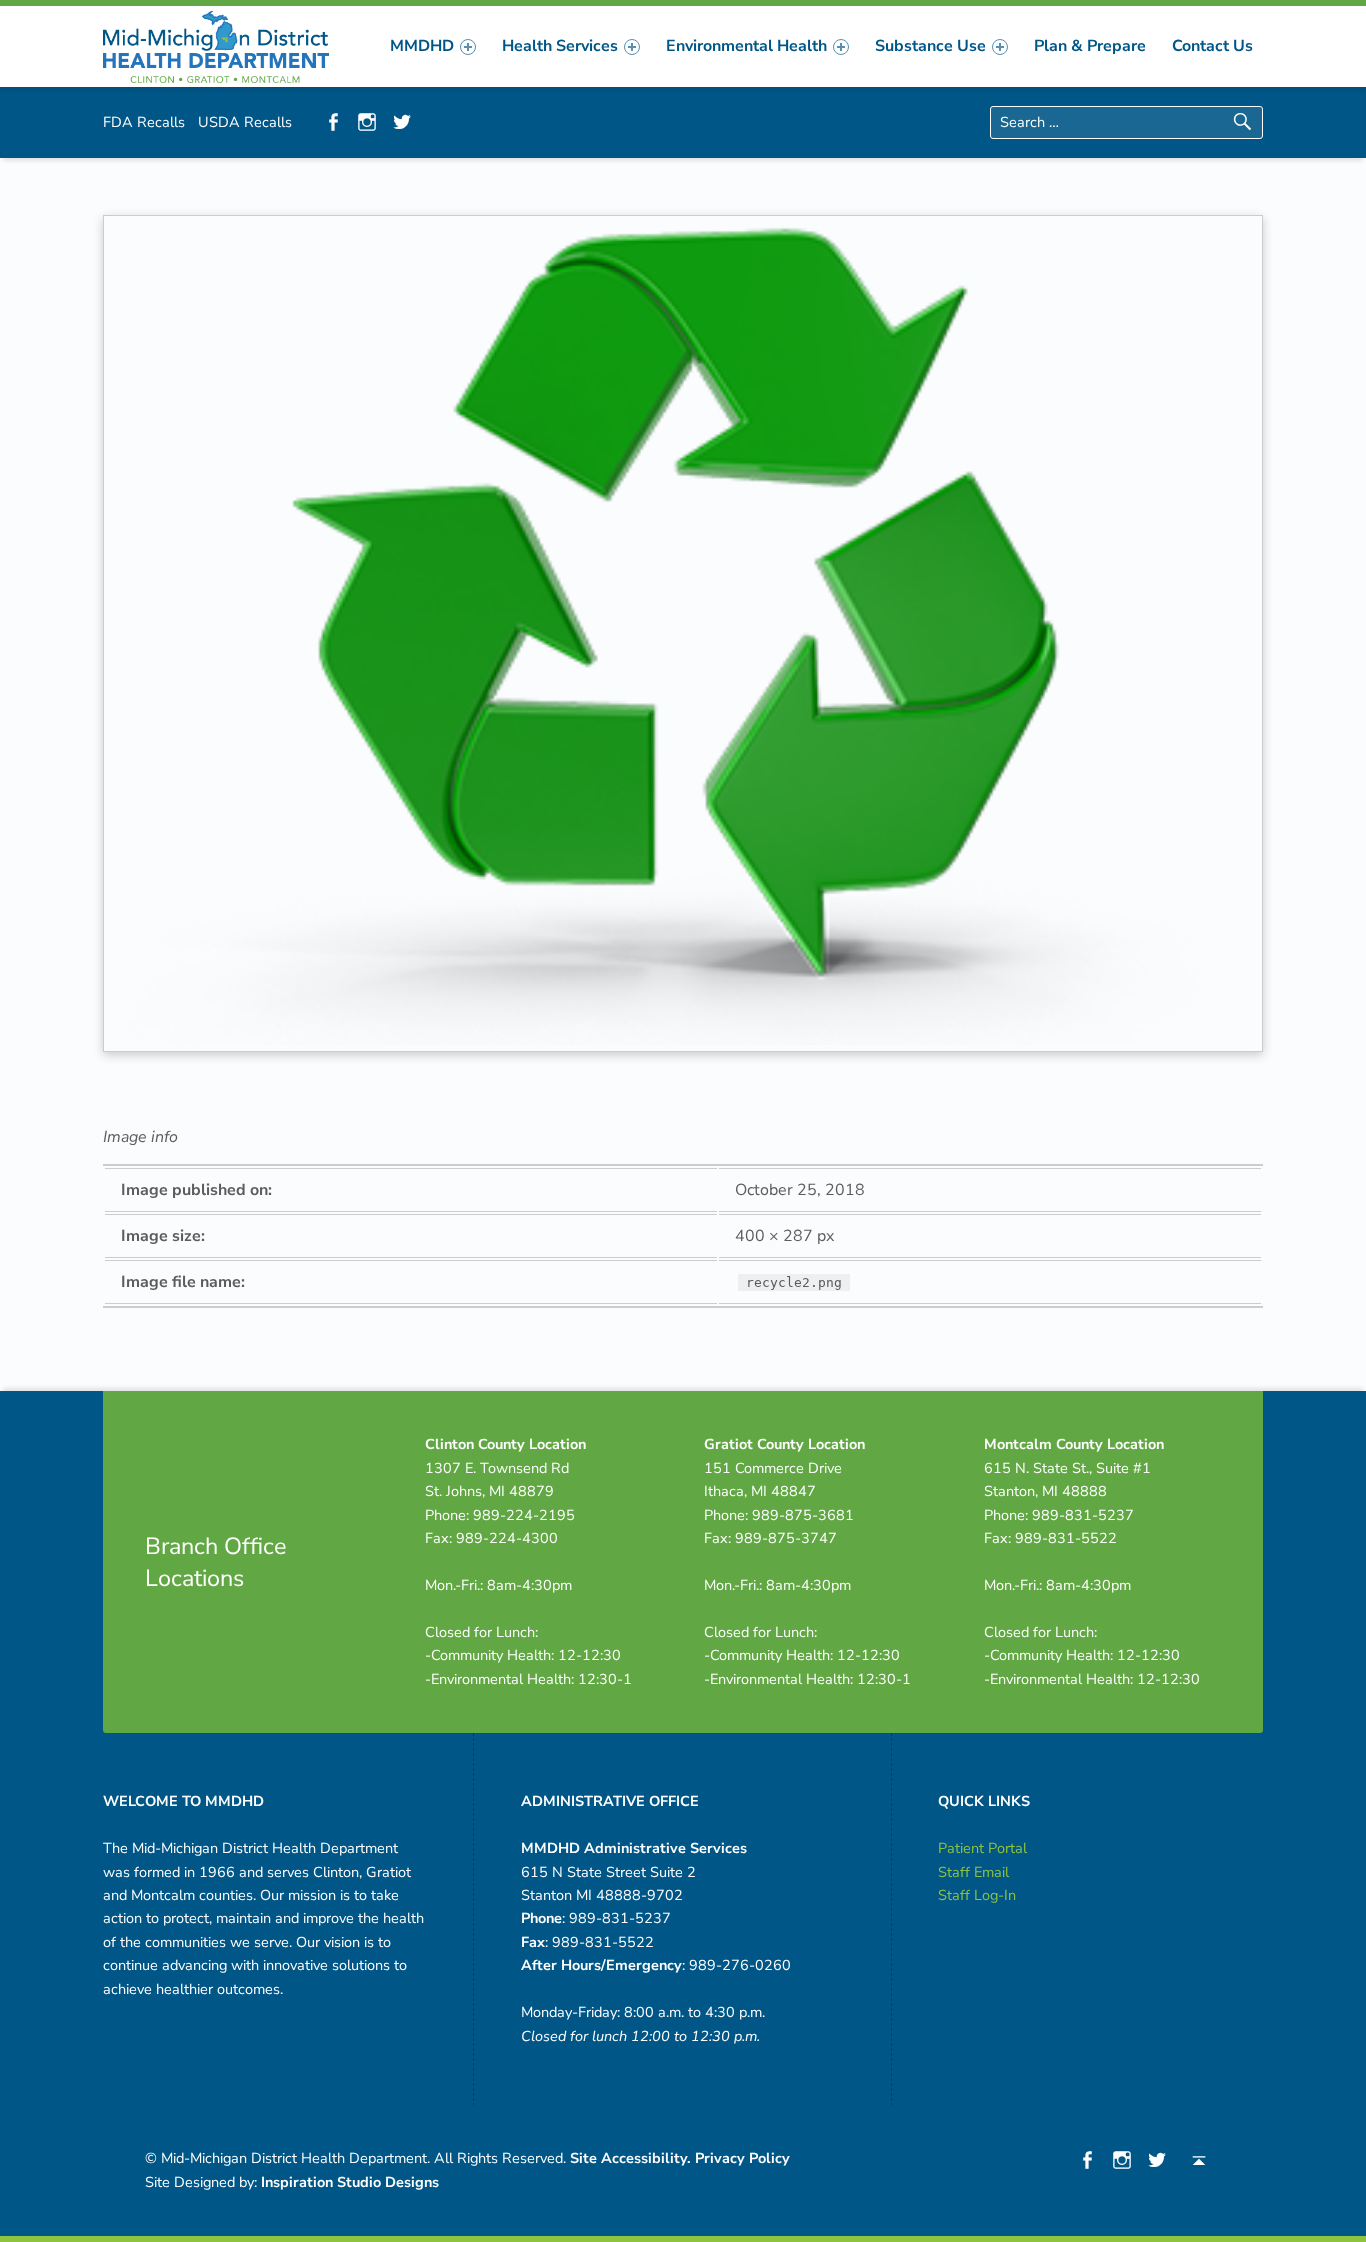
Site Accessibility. (630, 2158)
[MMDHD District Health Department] (216, 45)
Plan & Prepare (1090, 46)
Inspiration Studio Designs (350, 2182)
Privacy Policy (742, 2158)
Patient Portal (982, 1848)
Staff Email (973, 1872)
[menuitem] (433, 46)
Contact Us (1212, 46)
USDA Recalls (245, 122)
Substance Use (930, 46)
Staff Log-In (977, 1895)
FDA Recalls (144, 122)
